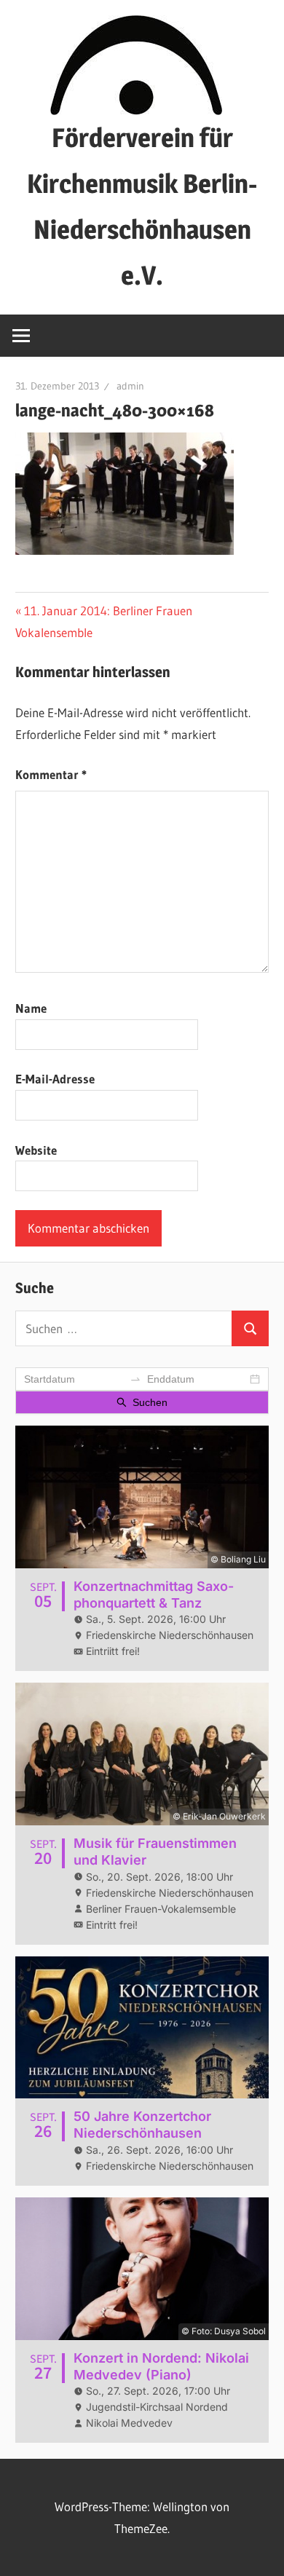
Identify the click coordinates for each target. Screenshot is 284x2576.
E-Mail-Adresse (55, 1079)
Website (36, 1150)
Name (31, 1008)
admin (130, 386)
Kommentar (51, 774)
